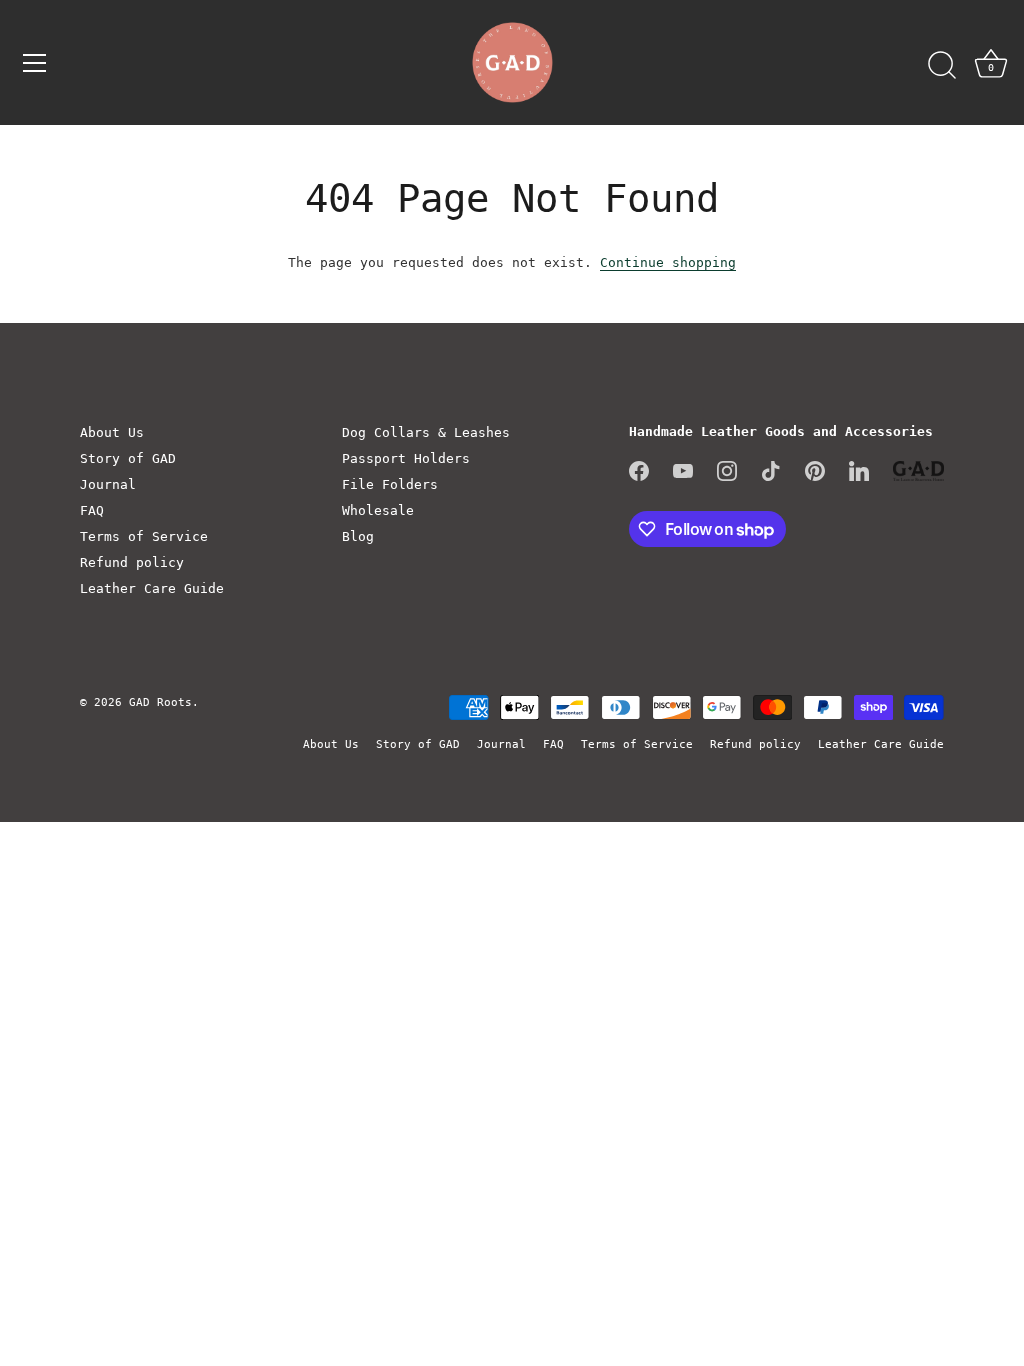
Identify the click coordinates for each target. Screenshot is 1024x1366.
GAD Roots (160, 702)
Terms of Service (144, 536)
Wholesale (378, 510)
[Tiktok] (771, 470)
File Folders (390, 484)
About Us (112, 432)
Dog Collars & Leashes (426, 432)
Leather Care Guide (152, 588)
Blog (358, 536)
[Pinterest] (815, 470)
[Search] (942, 66)
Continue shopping (668, 262)
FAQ (92, 510)
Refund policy (132, 562)
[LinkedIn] (859, 470)
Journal (108, 484)
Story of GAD (128, 458)
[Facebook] (639, 470)
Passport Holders (406, 458)
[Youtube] (683, 470)
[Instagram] (727, 470)
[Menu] (35, 63)
